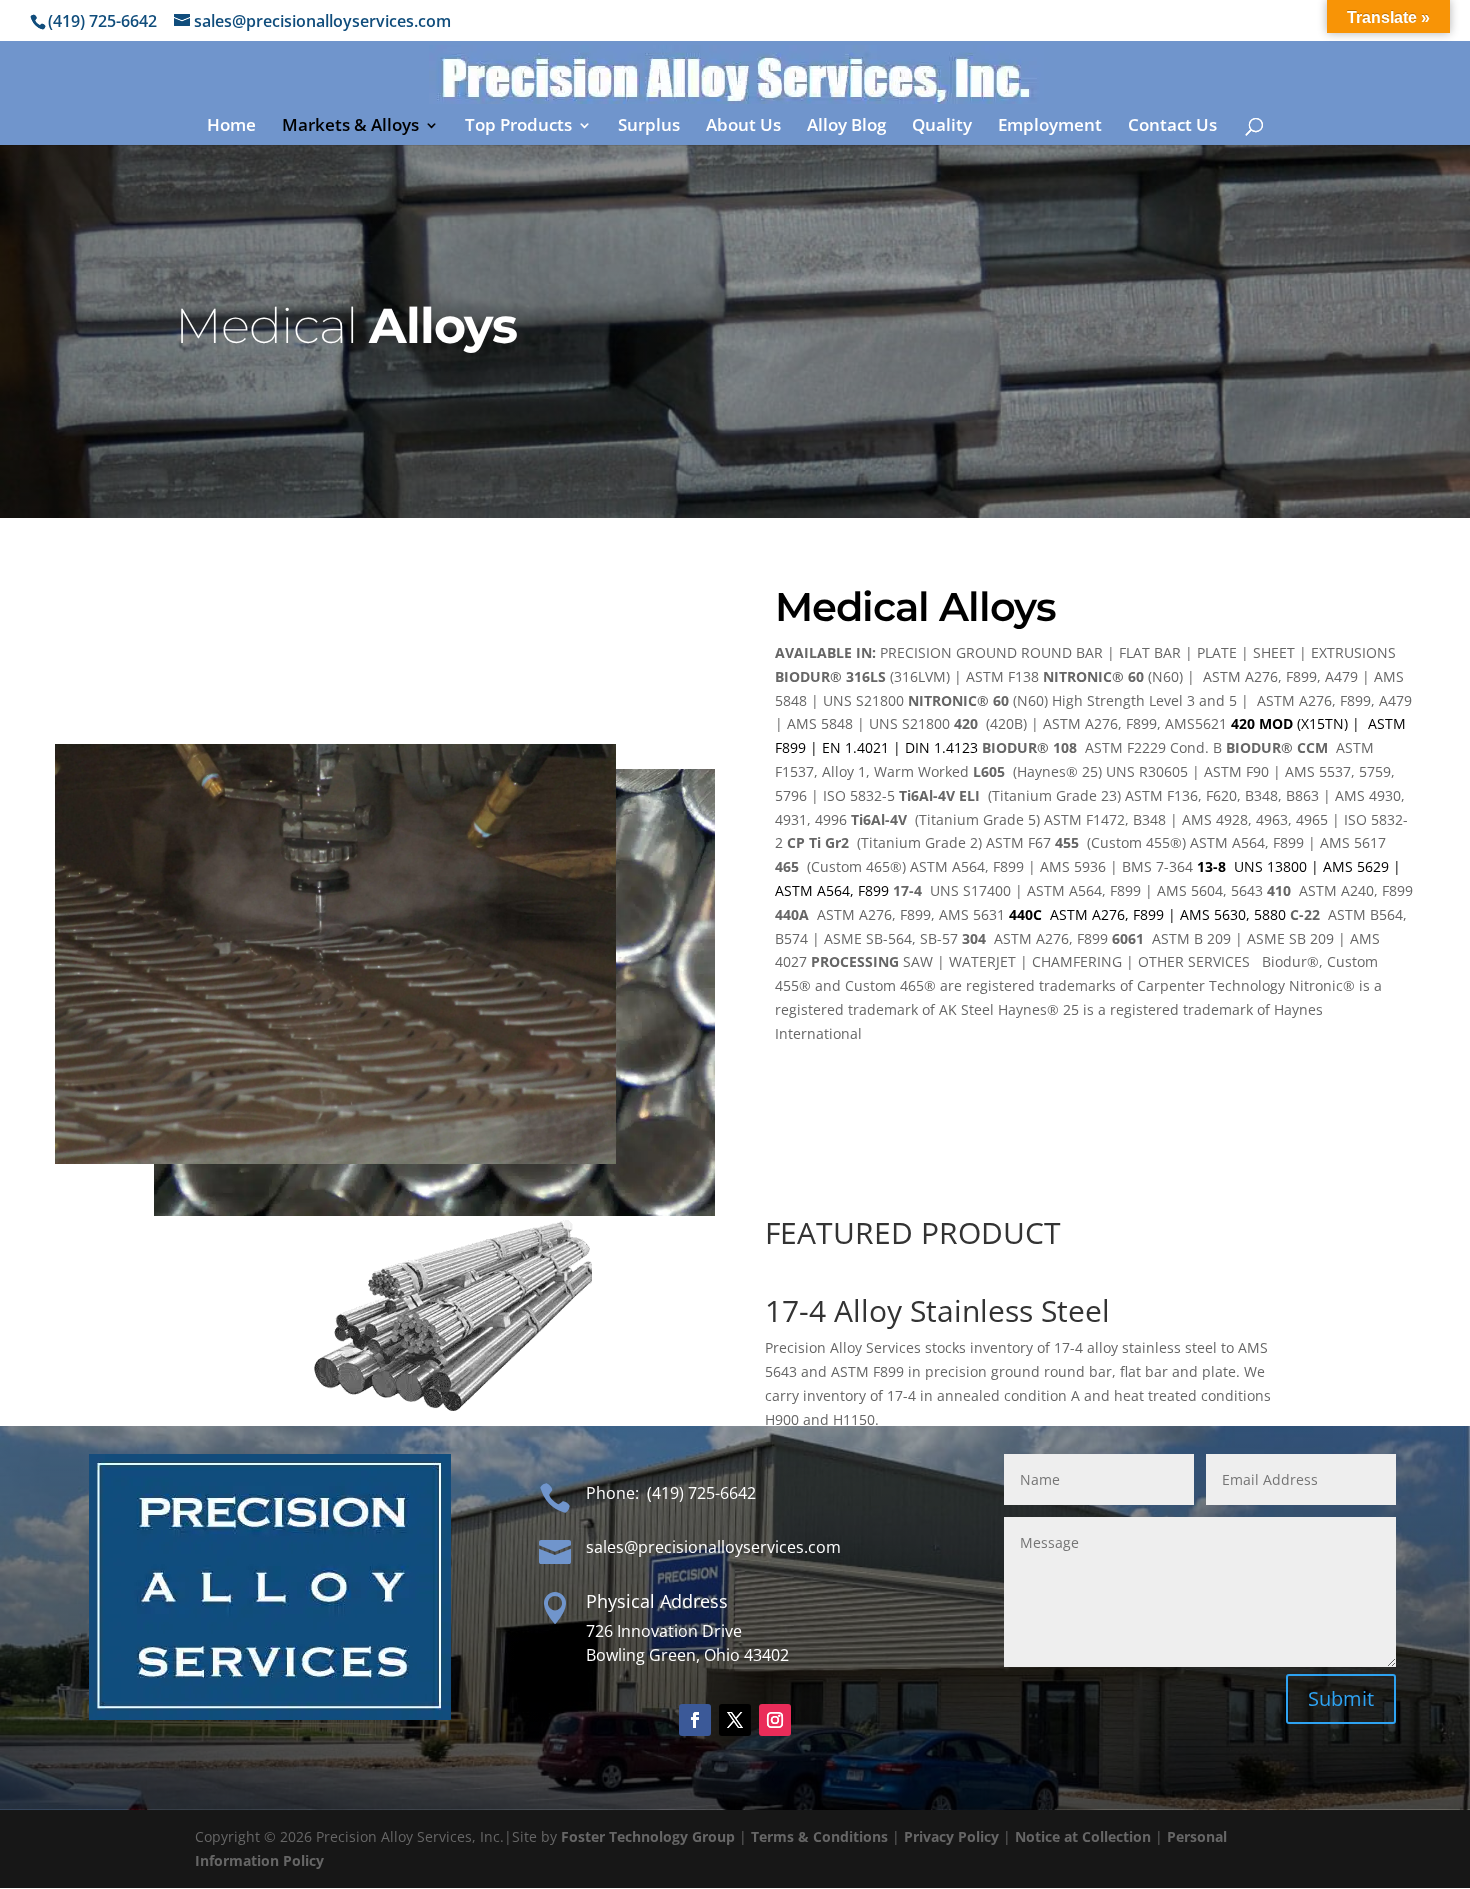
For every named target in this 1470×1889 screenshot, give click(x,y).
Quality (942, 127)
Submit (1341, 1698)
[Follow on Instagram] (775, 1720)
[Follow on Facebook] (695, 1720)
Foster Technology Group (648, 1836)
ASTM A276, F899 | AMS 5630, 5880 (1147, 914)
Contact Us (1172, 127)
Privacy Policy (951, 1836)
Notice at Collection (1083, 1836)
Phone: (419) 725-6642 (671, 1493)
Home (231, 127)
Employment (1050, 127)
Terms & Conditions (819, 1836)
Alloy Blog (846, 127)
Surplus (649, 127)
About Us (743, 127)
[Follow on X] (735, 1720)
